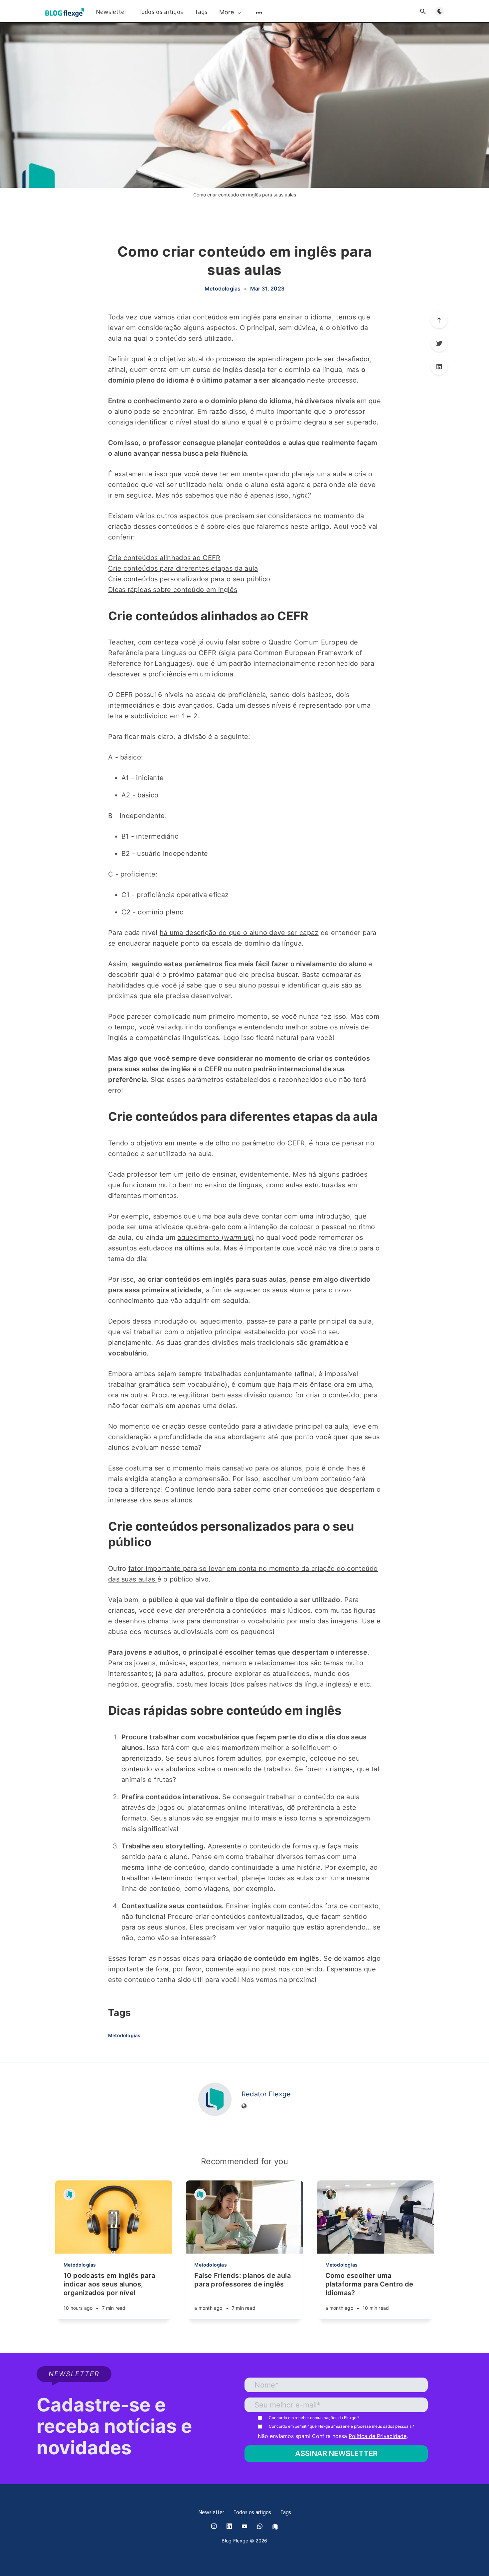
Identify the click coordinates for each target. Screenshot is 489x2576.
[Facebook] (275, 2527)
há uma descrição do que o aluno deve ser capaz (239, 933)
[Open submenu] (259, 13)
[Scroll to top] (439, 320)
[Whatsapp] (260, 2526)
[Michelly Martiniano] (331, 2195)
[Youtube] (244, 2526)
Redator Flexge (266, 2094)
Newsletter (111, 12)
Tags (201, 12)
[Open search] (423, 11)
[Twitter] (439, 343)
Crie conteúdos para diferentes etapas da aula (183, 568)
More (227, 12)
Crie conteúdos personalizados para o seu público (189, 579)
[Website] (244, 2106)
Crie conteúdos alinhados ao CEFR (164, 558)
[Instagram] (214, 2526)
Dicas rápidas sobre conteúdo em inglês (173, 590)
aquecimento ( (216, 1237)
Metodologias (223, 289)
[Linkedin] (439, 367)
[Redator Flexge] (215, 2099)
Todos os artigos (161, 12)
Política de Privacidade (378, 2436)
